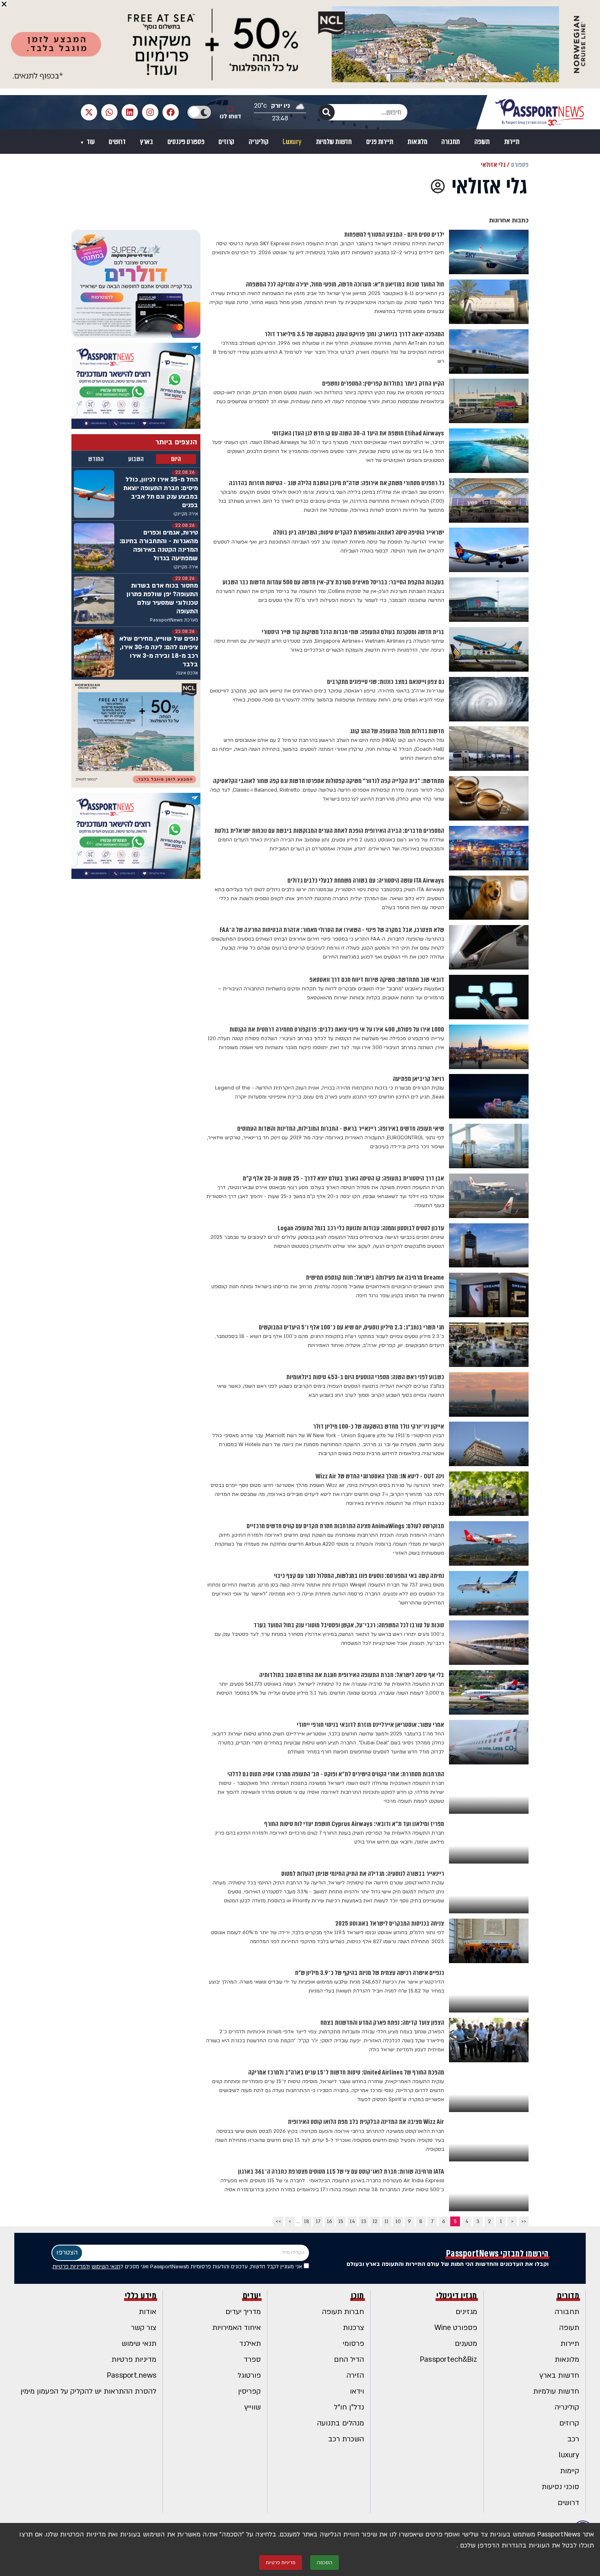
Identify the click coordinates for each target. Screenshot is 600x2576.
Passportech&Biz (449, 2360)
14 (352, 2221)
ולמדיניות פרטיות (71, 2267)
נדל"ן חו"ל (349, 2407)
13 (364, 2221)
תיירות (512, 142)
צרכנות (353, 2328)
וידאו (357, 2391)
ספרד (252, 2360)
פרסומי (353, 2344)
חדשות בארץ (559, 2375)
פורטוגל (249, 2375)
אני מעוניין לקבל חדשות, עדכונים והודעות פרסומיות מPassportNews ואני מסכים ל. (178, 2267)
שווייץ (253, 2407)
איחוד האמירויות (237, 2328)
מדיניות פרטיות (134, 2360)
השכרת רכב (346, 2439)
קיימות (570, 2471)
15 (341, 2221)
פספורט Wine (456, 2328)
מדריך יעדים (243, 2312)
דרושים (117, 142)
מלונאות (417, 142)
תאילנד (250, 2344)
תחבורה (451, 142)
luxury (569, 2455)
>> (278, 2221)
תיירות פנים (380, 142)
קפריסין (249, 2391)
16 (330, 2221)
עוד (90, 142)
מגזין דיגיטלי (457, 2296)
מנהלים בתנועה (341, 2423)
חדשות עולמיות (334, 142)
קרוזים (226, 142)
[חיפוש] (327, 112)
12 (375, 2221)
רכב (573, 2439)
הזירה (355, 2375)
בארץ (147, 142)
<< (524, 2221)
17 (318, 2221)
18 (307, 2221)
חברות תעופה (343, 2312)
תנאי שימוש (139, 2344)
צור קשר (144, 2328)
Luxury (292, 142)
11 (387, 2221)
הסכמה (324, 2563)
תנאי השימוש (106, 2267)
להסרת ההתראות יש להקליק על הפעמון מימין (88, 2391)
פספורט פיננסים (186, 142)
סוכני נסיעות (560, 2487)
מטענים (466, 2344)
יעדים (252, 2296)
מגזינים (466, 2312)
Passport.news (132, 2375)
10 (398, 2221)
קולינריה (258, 142)
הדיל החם (349, 2360)
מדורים (568, 2296)
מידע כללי (141, 2296)
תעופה (482, 142)
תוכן (358, 2296)
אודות (148, 2312)
